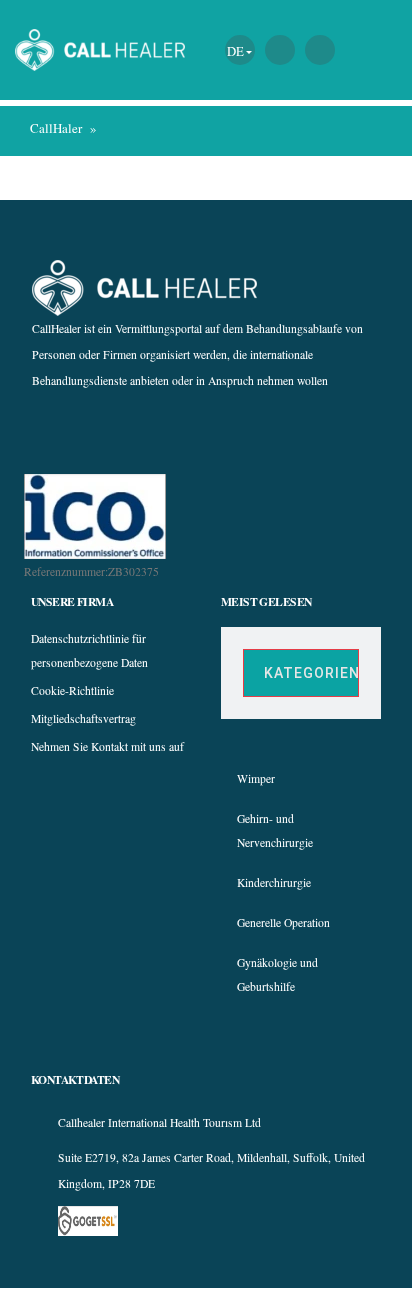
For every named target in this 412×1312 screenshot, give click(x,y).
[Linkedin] (262, 430)
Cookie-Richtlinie (72, 690)
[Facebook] (154, 430)
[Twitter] (226, 430)
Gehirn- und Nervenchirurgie (275, 830)
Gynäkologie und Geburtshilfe (277, 974)
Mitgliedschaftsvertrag (83, 718)
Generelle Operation (283, 922)
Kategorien (311, 673)
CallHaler (56, 128)
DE (235, 51)
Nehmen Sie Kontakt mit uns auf (107, 746)
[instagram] (190, 430)
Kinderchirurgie (274, 882)
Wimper (256, 778)
